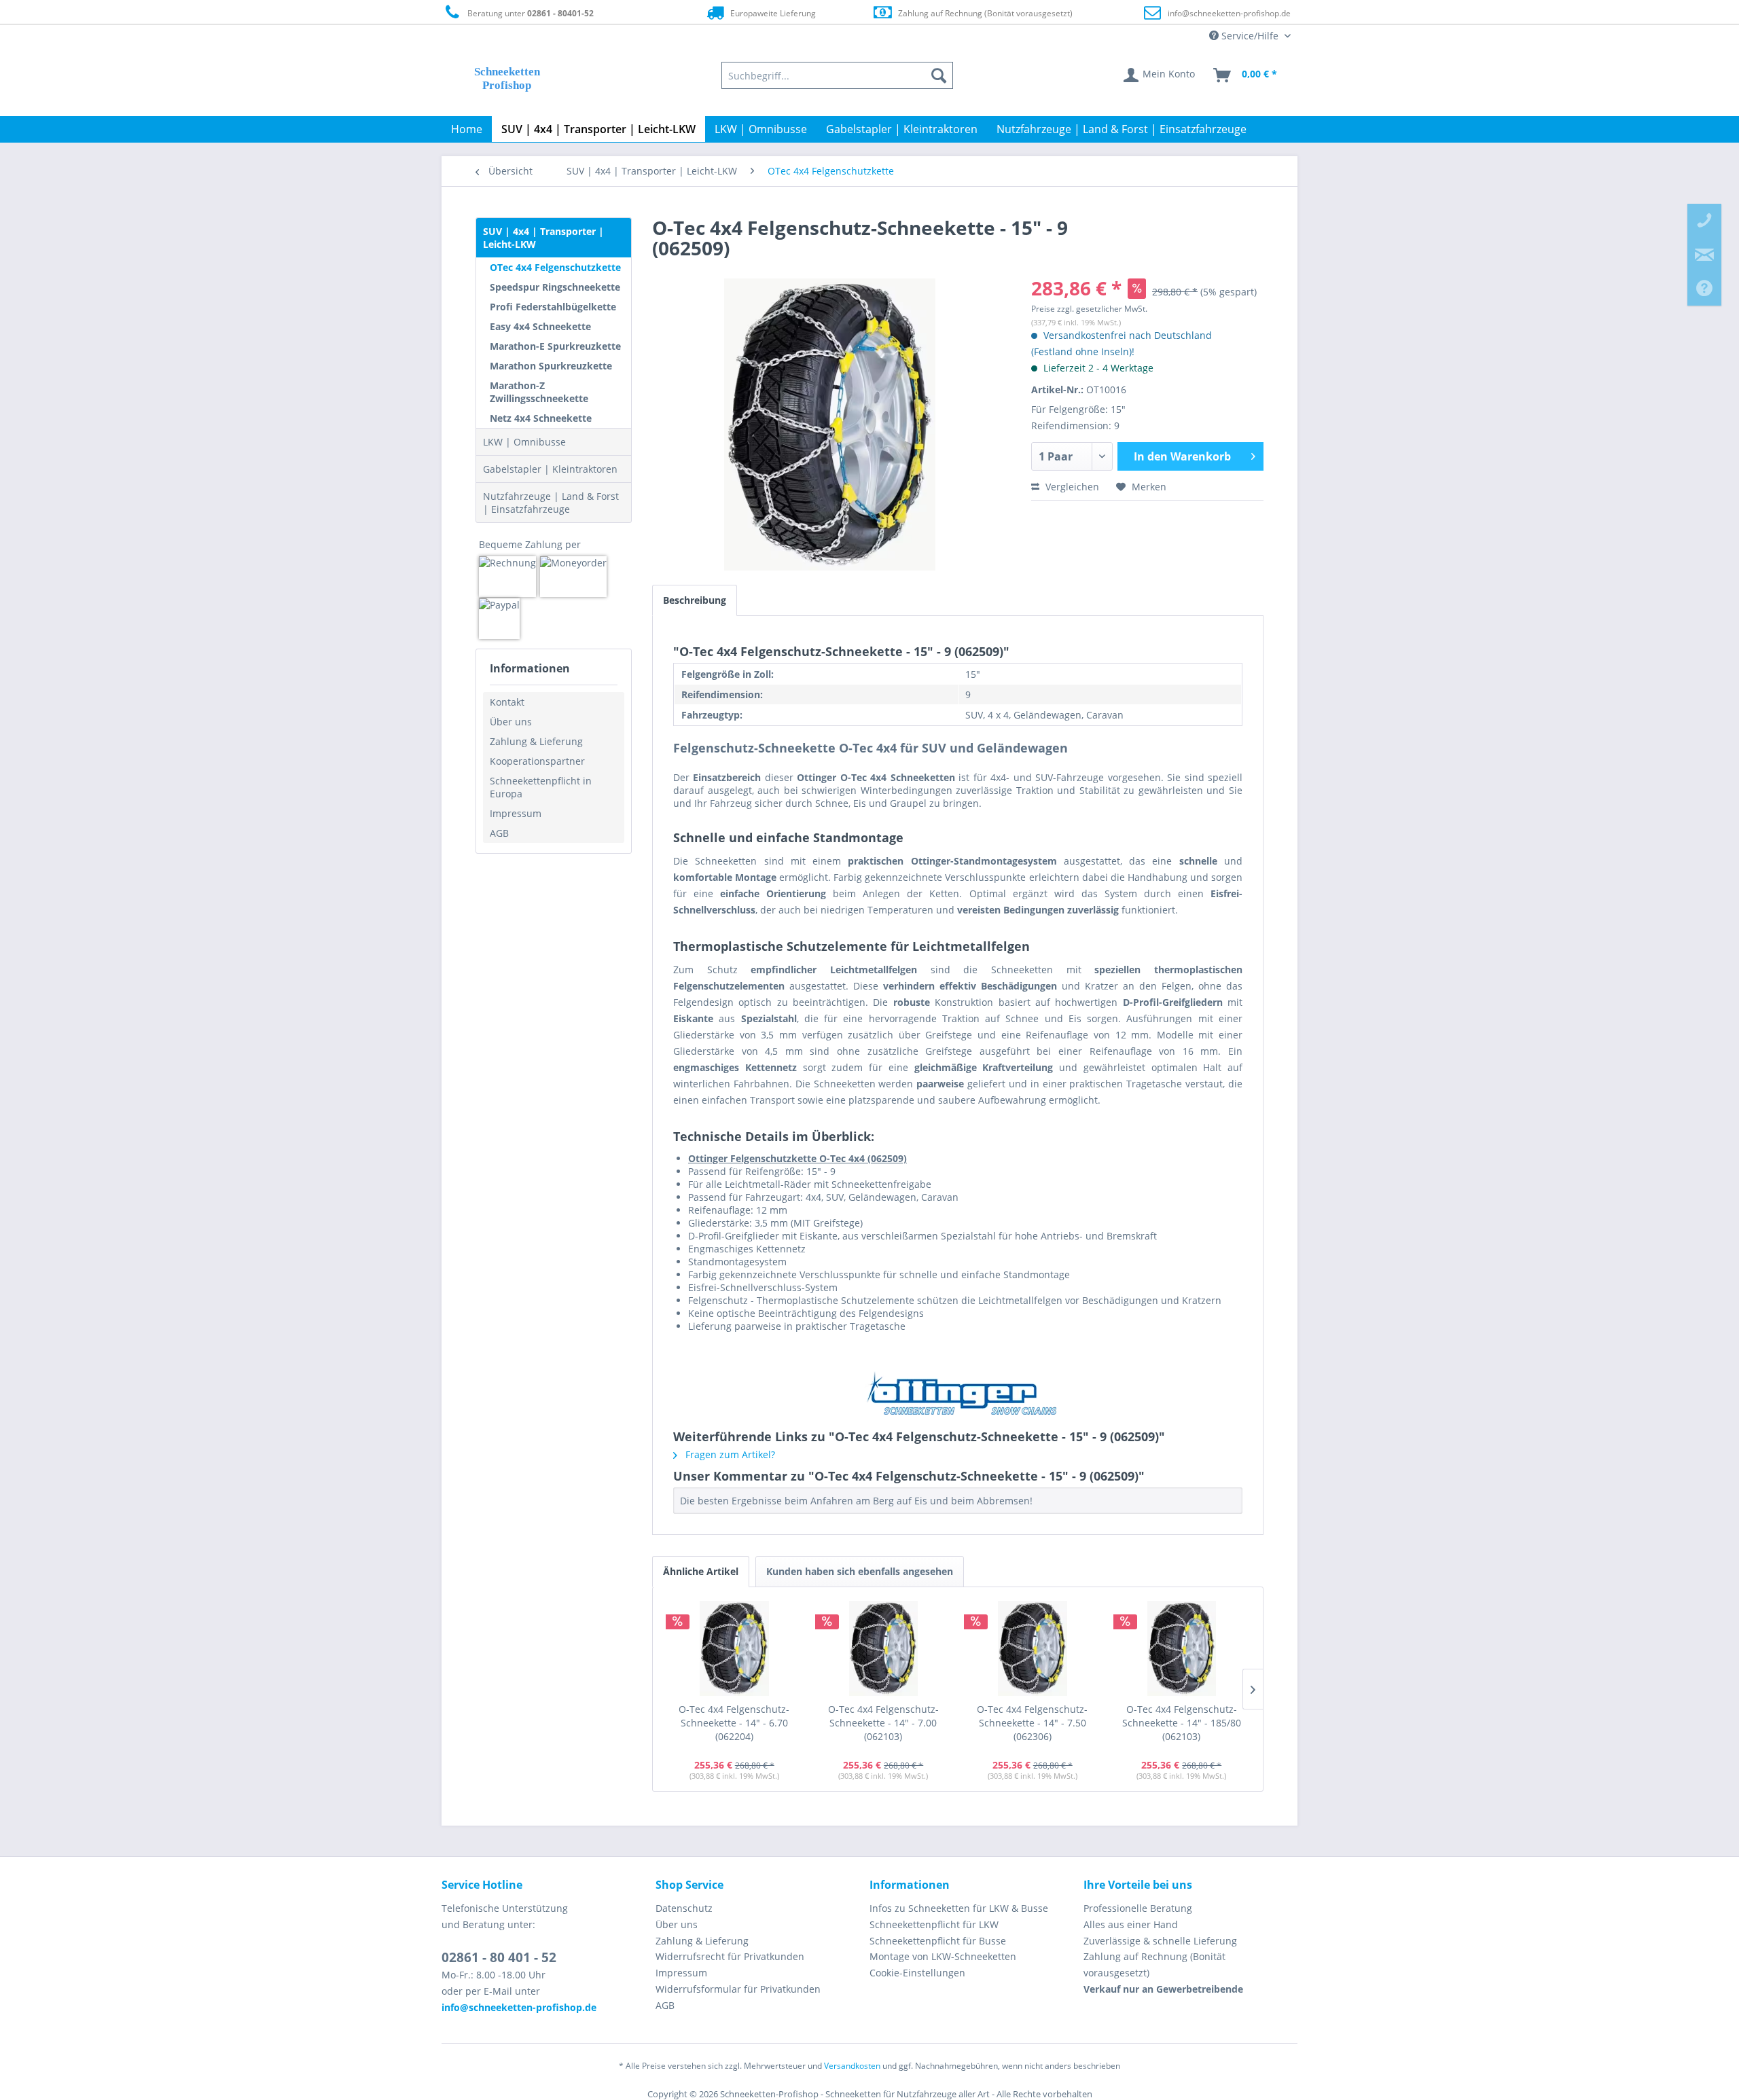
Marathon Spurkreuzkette (551, 366)
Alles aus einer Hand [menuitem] (1131, 1924)
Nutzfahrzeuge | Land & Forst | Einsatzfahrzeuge (551, 503)
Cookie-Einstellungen (917, 1973)
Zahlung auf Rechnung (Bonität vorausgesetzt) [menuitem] (1154, 1965)
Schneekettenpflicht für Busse (938, 1941)
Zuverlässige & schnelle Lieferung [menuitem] (1160, 1941)
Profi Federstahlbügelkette (553, 307)
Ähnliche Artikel (701, 1571)
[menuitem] (838, 75)
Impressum (516, 813)
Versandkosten (852, 2066)
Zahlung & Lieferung (536, 741)
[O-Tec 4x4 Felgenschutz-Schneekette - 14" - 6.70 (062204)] (734, 1648)
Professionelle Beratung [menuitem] (1138, 1908)
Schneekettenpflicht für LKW (934, 1924)
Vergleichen (1071, 487)
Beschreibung (695, 600)
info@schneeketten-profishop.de (1229, 13)
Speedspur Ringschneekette (555, 287)
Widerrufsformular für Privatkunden (738, 1989)
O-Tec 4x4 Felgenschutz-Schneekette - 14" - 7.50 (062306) (1032, 1723)
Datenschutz (684, 1908)
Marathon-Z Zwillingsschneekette (539, 392)
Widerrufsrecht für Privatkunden (730, 1956)
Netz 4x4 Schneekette (541, 418)
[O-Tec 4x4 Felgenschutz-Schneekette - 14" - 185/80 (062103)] (1182, 1648)
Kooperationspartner (537, 761)
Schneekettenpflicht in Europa (541, 787)
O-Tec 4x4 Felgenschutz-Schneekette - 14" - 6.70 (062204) (734, 1723)
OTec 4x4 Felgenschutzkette (555, 267)
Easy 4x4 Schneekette (540, 326)
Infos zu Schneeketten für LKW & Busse (959, 1908)
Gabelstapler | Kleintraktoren (550, 469)
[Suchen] (939, 75)
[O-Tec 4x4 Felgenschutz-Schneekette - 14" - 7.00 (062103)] (884, 1648)
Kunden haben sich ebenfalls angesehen (860, 1571)
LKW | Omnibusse (524, 442)
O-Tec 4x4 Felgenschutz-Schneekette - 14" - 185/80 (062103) (1182, 1723)
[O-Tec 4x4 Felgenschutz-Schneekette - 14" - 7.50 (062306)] (1033, 1648)
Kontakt (507, 702)
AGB (499, 833)
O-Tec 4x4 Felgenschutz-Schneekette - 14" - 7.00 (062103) (883, 1723)
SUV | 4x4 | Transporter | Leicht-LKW (543, 238)
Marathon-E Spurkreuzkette (555, 346)
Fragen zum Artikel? (729, 1454)
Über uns (511, 722)
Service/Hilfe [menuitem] (1250, 36)
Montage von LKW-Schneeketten (943, 1956)
